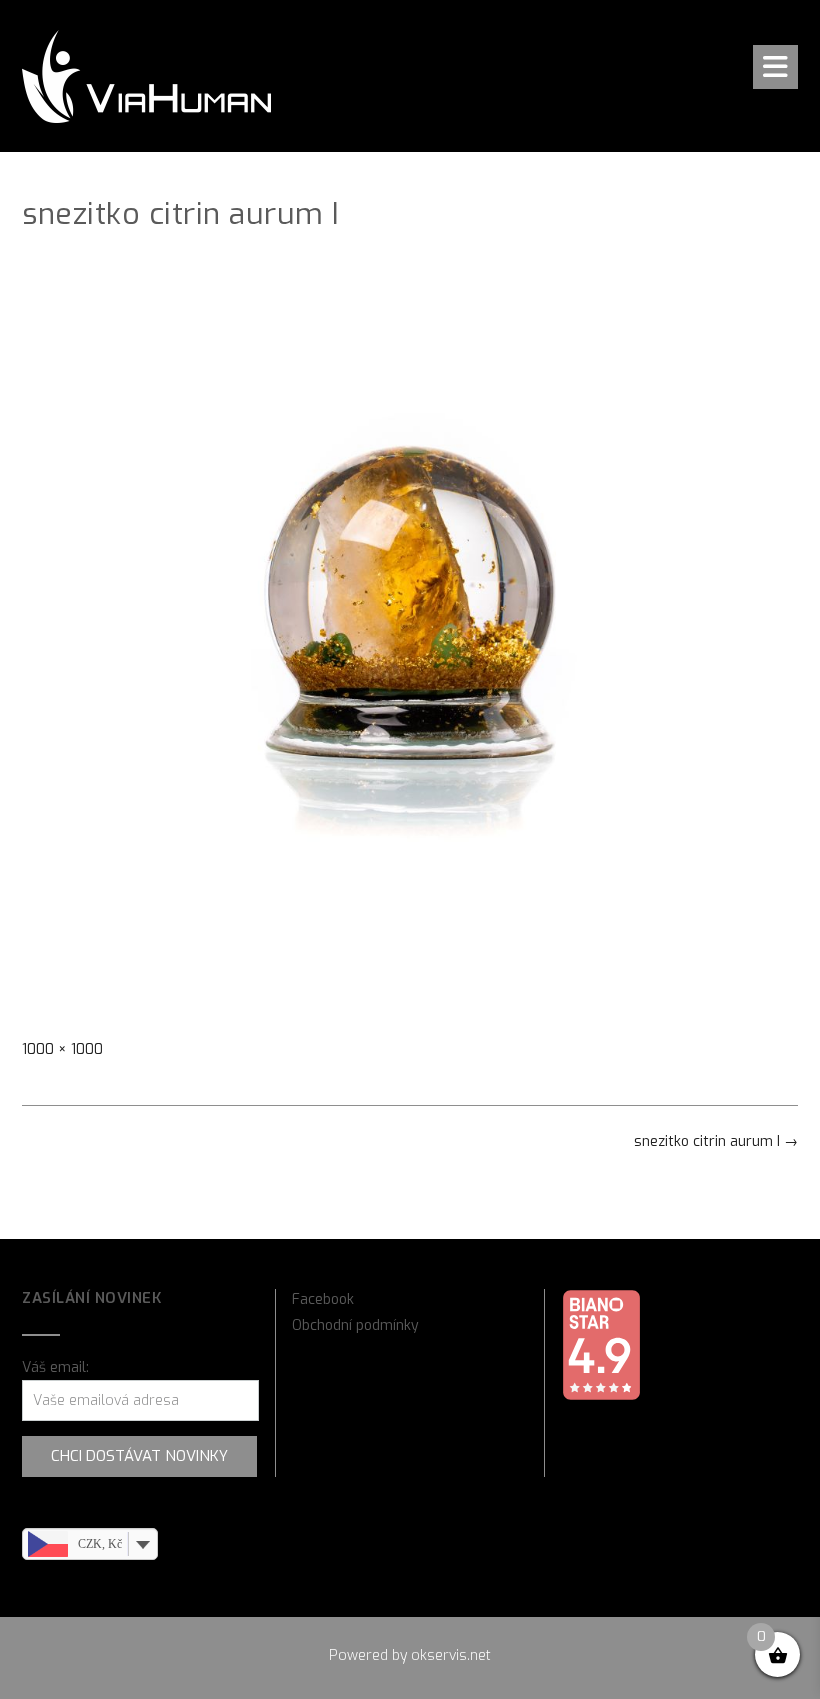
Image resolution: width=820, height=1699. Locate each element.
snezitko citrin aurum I (716, 1141)
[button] (775, 67)
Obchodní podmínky (355, 1325)
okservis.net (451, 1655)
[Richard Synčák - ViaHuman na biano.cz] (601, 1396)
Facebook (323, 1299)
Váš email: (55, 1367)
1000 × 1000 (62, 1049)
